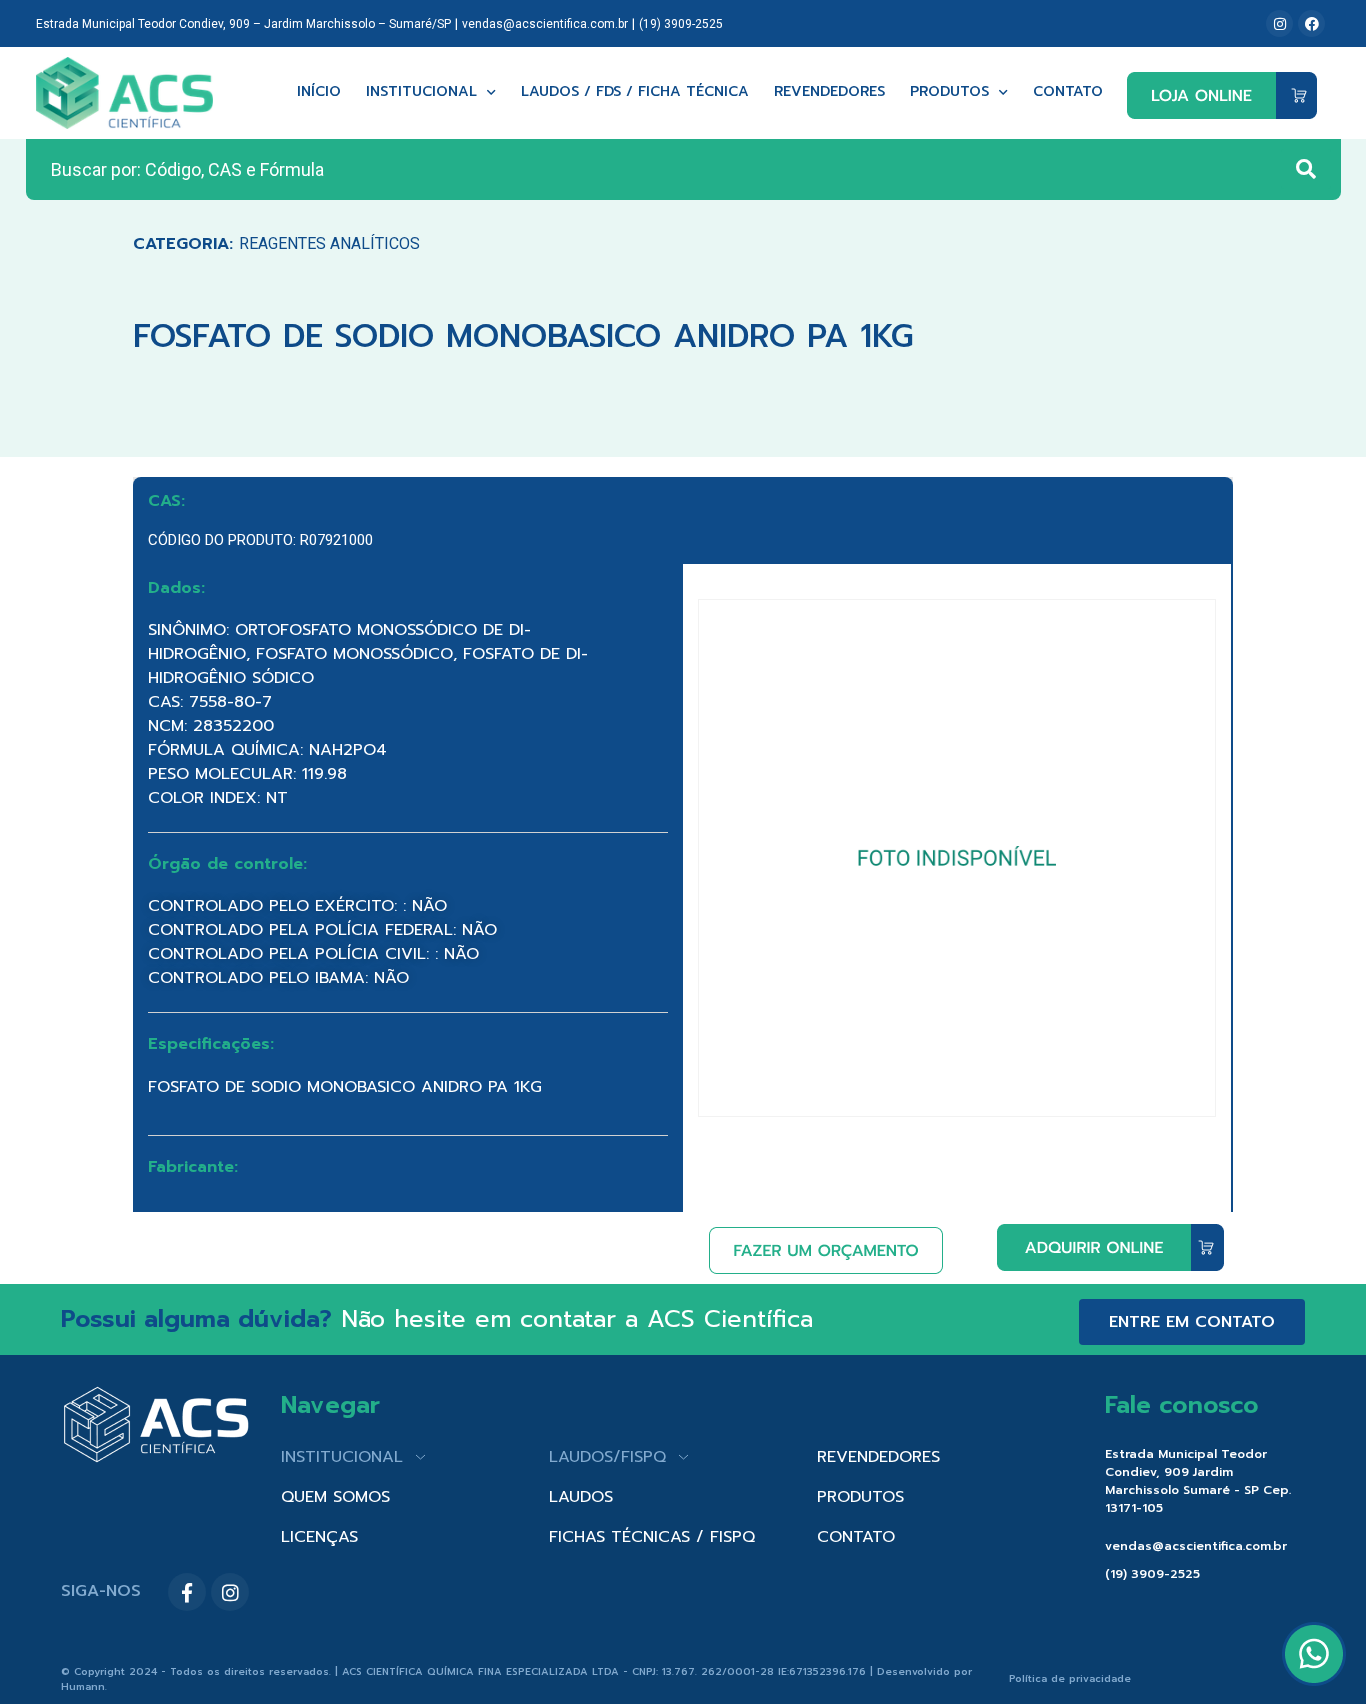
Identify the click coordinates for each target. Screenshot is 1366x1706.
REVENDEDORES (878, 1457)
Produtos (949, 92)
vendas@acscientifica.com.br (545, 24)
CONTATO (856, 1537)
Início (319, 92)
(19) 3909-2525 (681, 24)
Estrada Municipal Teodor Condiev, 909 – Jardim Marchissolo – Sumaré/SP (243, 24)
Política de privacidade (1070, 1678)
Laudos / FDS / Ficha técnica (635, 92)
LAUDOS (581, 1497)
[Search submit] (1306, 169)
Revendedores (829, 92)
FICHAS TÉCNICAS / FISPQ (652, 1537)
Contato (1068, 92)
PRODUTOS (860, 1497)
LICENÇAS (319, 1537)
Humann (83, 1686)
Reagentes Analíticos (329, 243)
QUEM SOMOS (335, 1497)
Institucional (421, 92)
